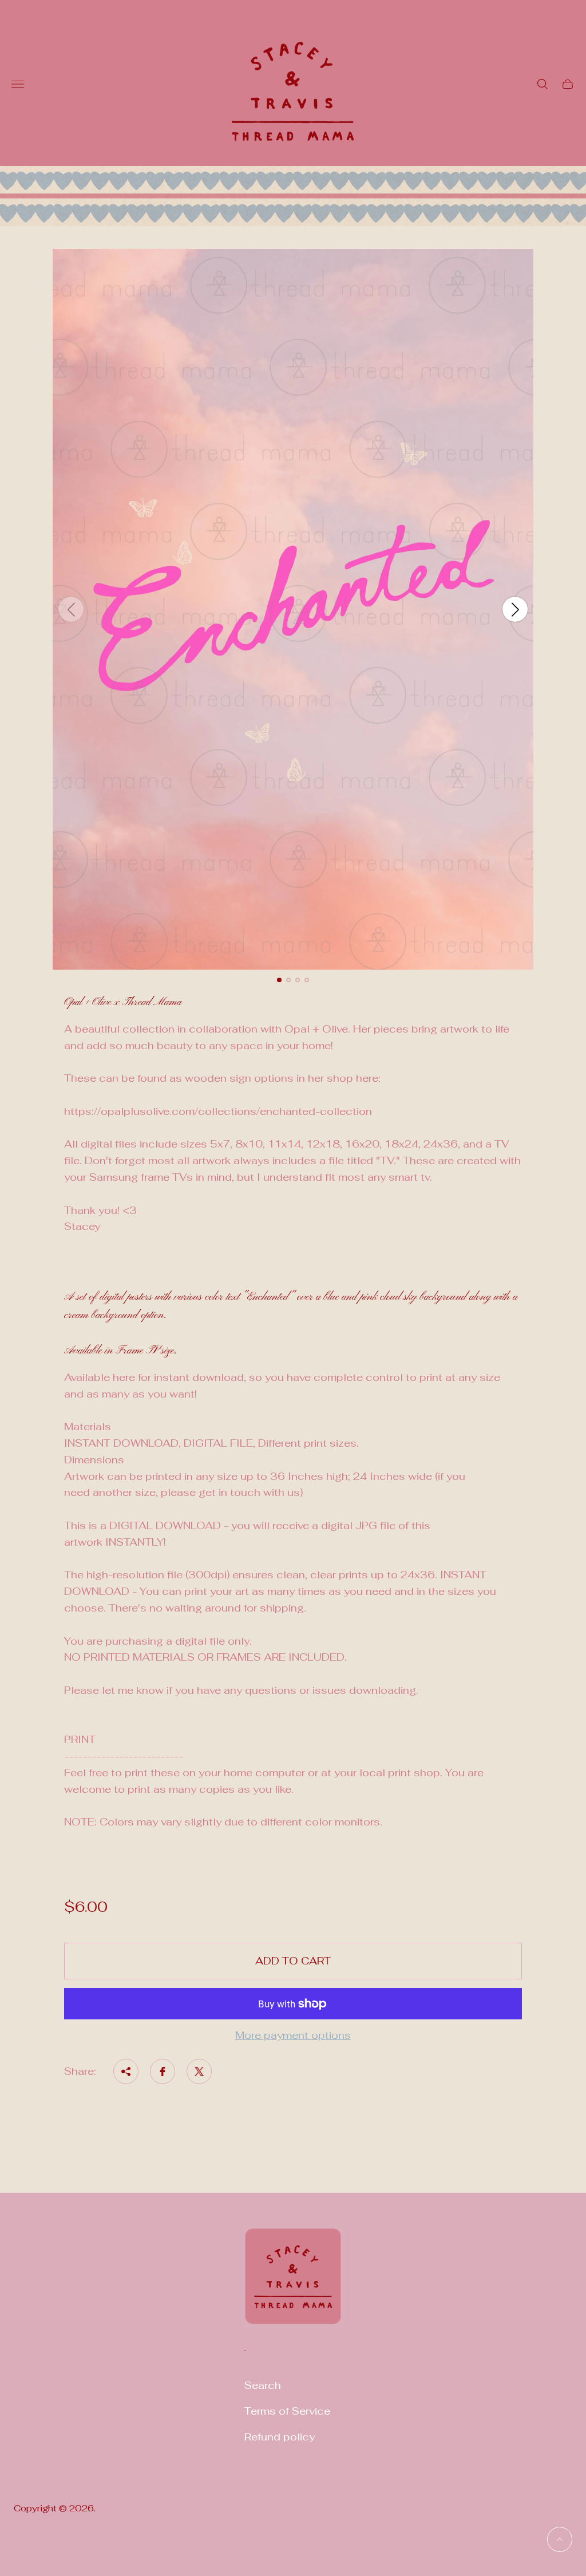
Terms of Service (287, 2411)
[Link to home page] (293, 2283)
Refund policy (280, 2437)
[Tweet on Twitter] (199, 2071)
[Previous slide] (71, 609)
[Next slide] (515, 609)
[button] (279, 980)
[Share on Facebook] (163, 2071)
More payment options (293, 2036)
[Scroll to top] (560, 2539)
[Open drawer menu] (18, 84)
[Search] (543, 84)
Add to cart (293, 1961)
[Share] (126, 2071)
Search (263, 2385)
